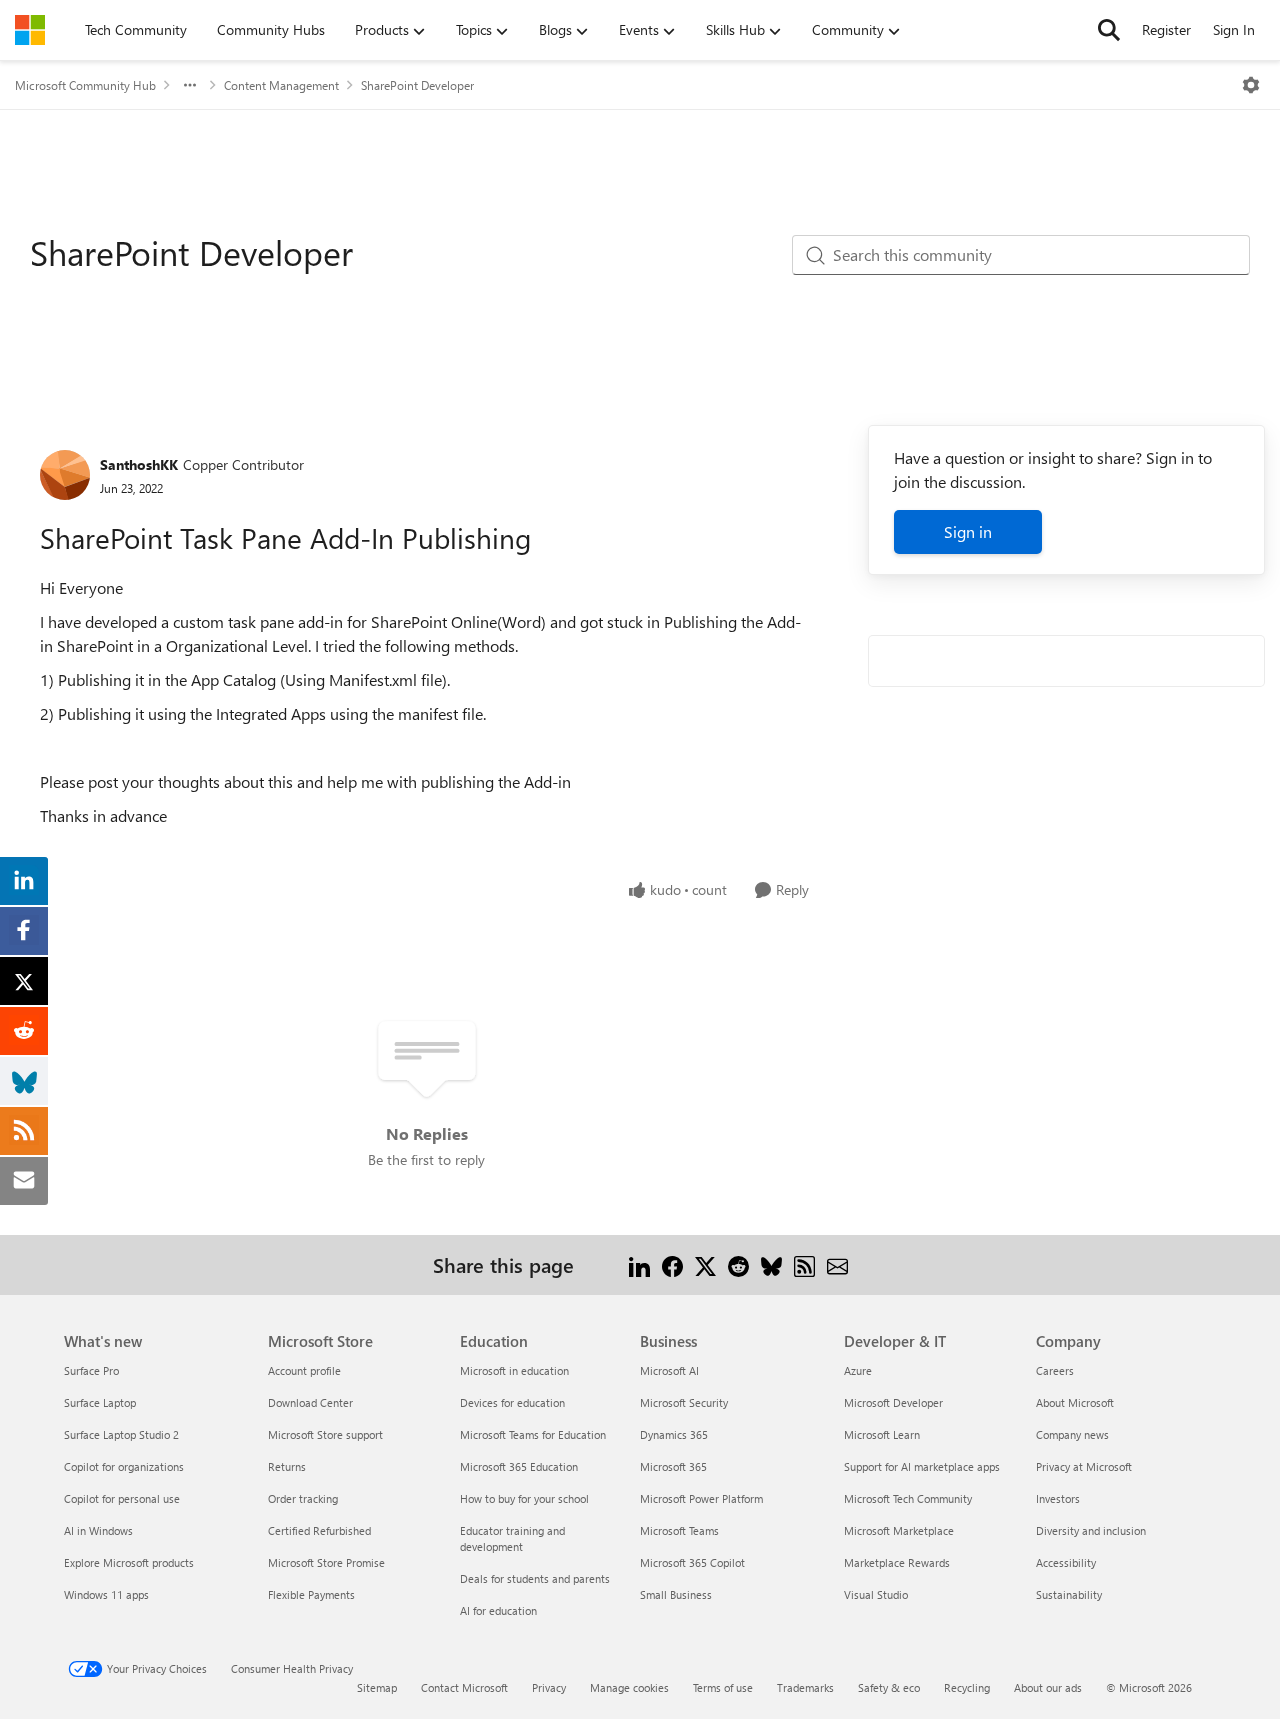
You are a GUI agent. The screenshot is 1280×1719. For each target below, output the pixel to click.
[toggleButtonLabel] (1251, 85)
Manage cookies (629, 1687)
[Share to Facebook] (672, 1264)
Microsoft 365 (673, 1466)
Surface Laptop (100, 1402)
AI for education (498, 1610)
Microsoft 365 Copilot (692, 1562)
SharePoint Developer (417, 85)
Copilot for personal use (122, 1498)
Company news (1072, 1434)
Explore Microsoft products (129, 1562)
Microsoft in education (514, 1370)
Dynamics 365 (674, 1434)
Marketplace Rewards (897, 1562)
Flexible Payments (311, 1594)
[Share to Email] (837, 1264)
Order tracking (303, 1498)
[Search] (1109, 30)
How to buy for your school (524, 1498)
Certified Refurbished (319, 1530)
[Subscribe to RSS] (804, 1264)
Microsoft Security (684, 1402)
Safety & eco (889, 1687)
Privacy (549, 1687)
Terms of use (723, 1687)
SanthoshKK (139, 464)
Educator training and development (512, 1538)
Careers (1055, 1370)
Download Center (310, 1402)
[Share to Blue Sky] (771, 1264)
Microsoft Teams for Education (533, 1434)
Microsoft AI (669, 1370)
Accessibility (1066, 1562)
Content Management (281, 85)
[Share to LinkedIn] (639, 1264)
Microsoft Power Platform (701, 1498)
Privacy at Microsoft (1084, 1466)
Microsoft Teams (679, 1530)
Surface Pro (91, 1370)
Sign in (968, 531)
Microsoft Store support (325, 1434)
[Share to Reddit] (738, 1264)
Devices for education (512, 1402)
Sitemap (377, 1687)
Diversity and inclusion (1091, 1530)
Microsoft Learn (882, 1434)
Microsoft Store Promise (326, 1562)
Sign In (1234, 29)
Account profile (304, 1370)
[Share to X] (705, 1264)
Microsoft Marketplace (899, 1530)
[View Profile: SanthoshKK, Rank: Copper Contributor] (65, 475)
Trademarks (805, 1687)
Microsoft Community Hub (85, 85)
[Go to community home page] (30, 30)
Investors (1058, 1498)
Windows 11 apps (106, 1594)
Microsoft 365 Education (519, 1466)
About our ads (1048, 1687)
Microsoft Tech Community (908, 1498)
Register (1166, 29)
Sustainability (1069, 1594)
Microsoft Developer (893, 1402)
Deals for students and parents (535, 1578)
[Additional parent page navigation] (190, 85)
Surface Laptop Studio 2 (121, 1434)
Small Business (676, 1594)
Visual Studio (876, 1594)
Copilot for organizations (124, 1466)
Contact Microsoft (464, 1687)
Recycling (967, 1687)
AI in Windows (98, 1530)
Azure (858, 1370)
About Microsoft (1075, 1402)
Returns (287, 1466)
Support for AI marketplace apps (922, 1466)
